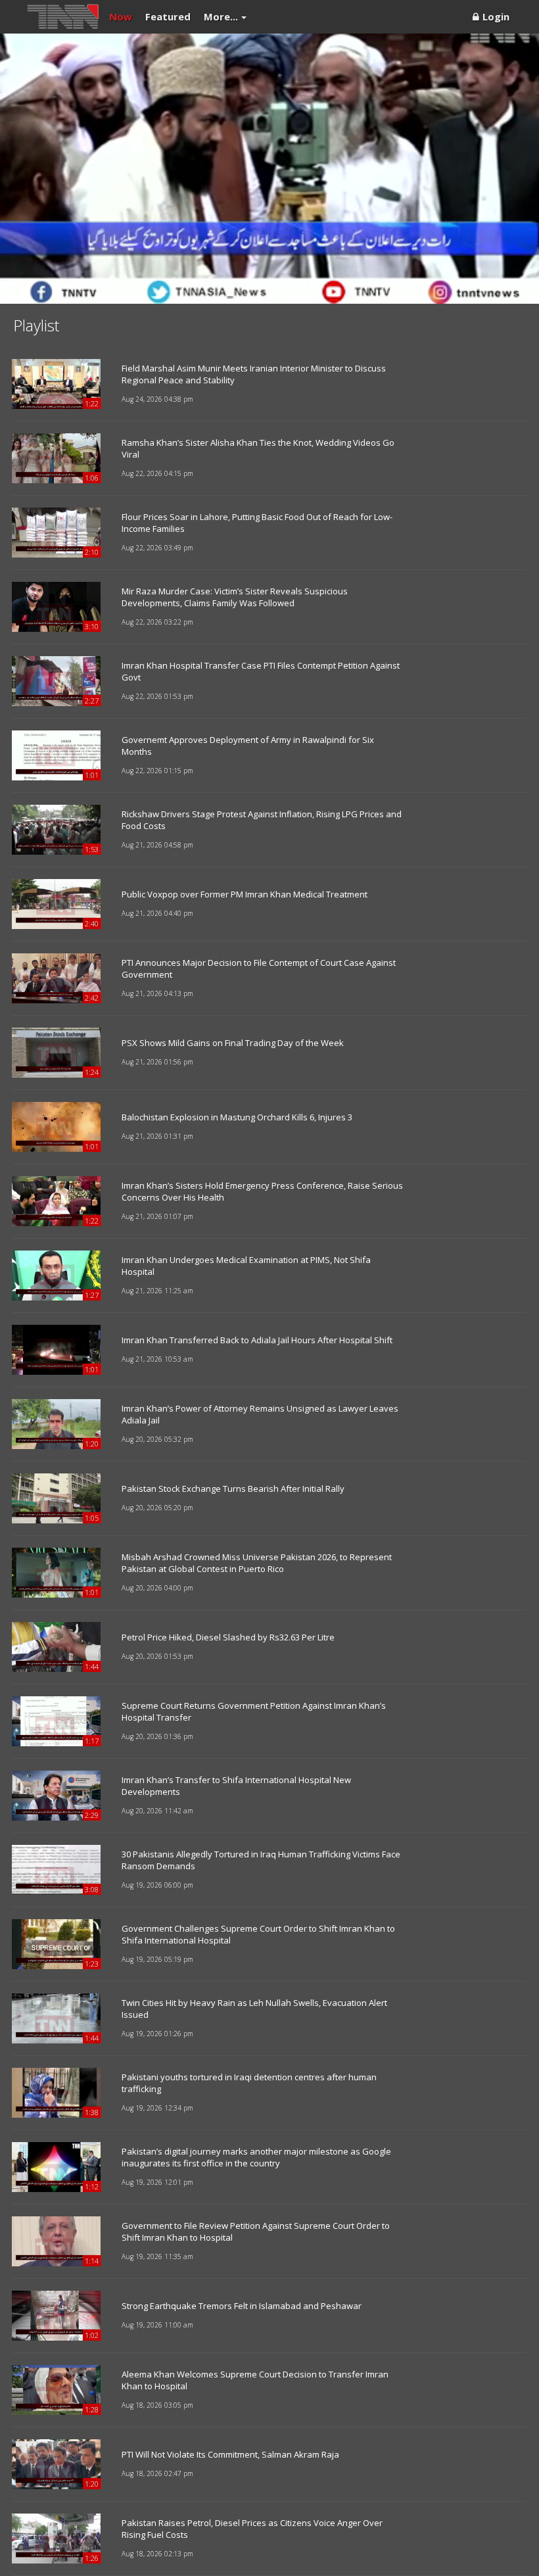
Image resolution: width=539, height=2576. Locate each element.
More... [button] (221, 16)
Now (121, 16)
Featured (168, 16)
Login (496, 16)
